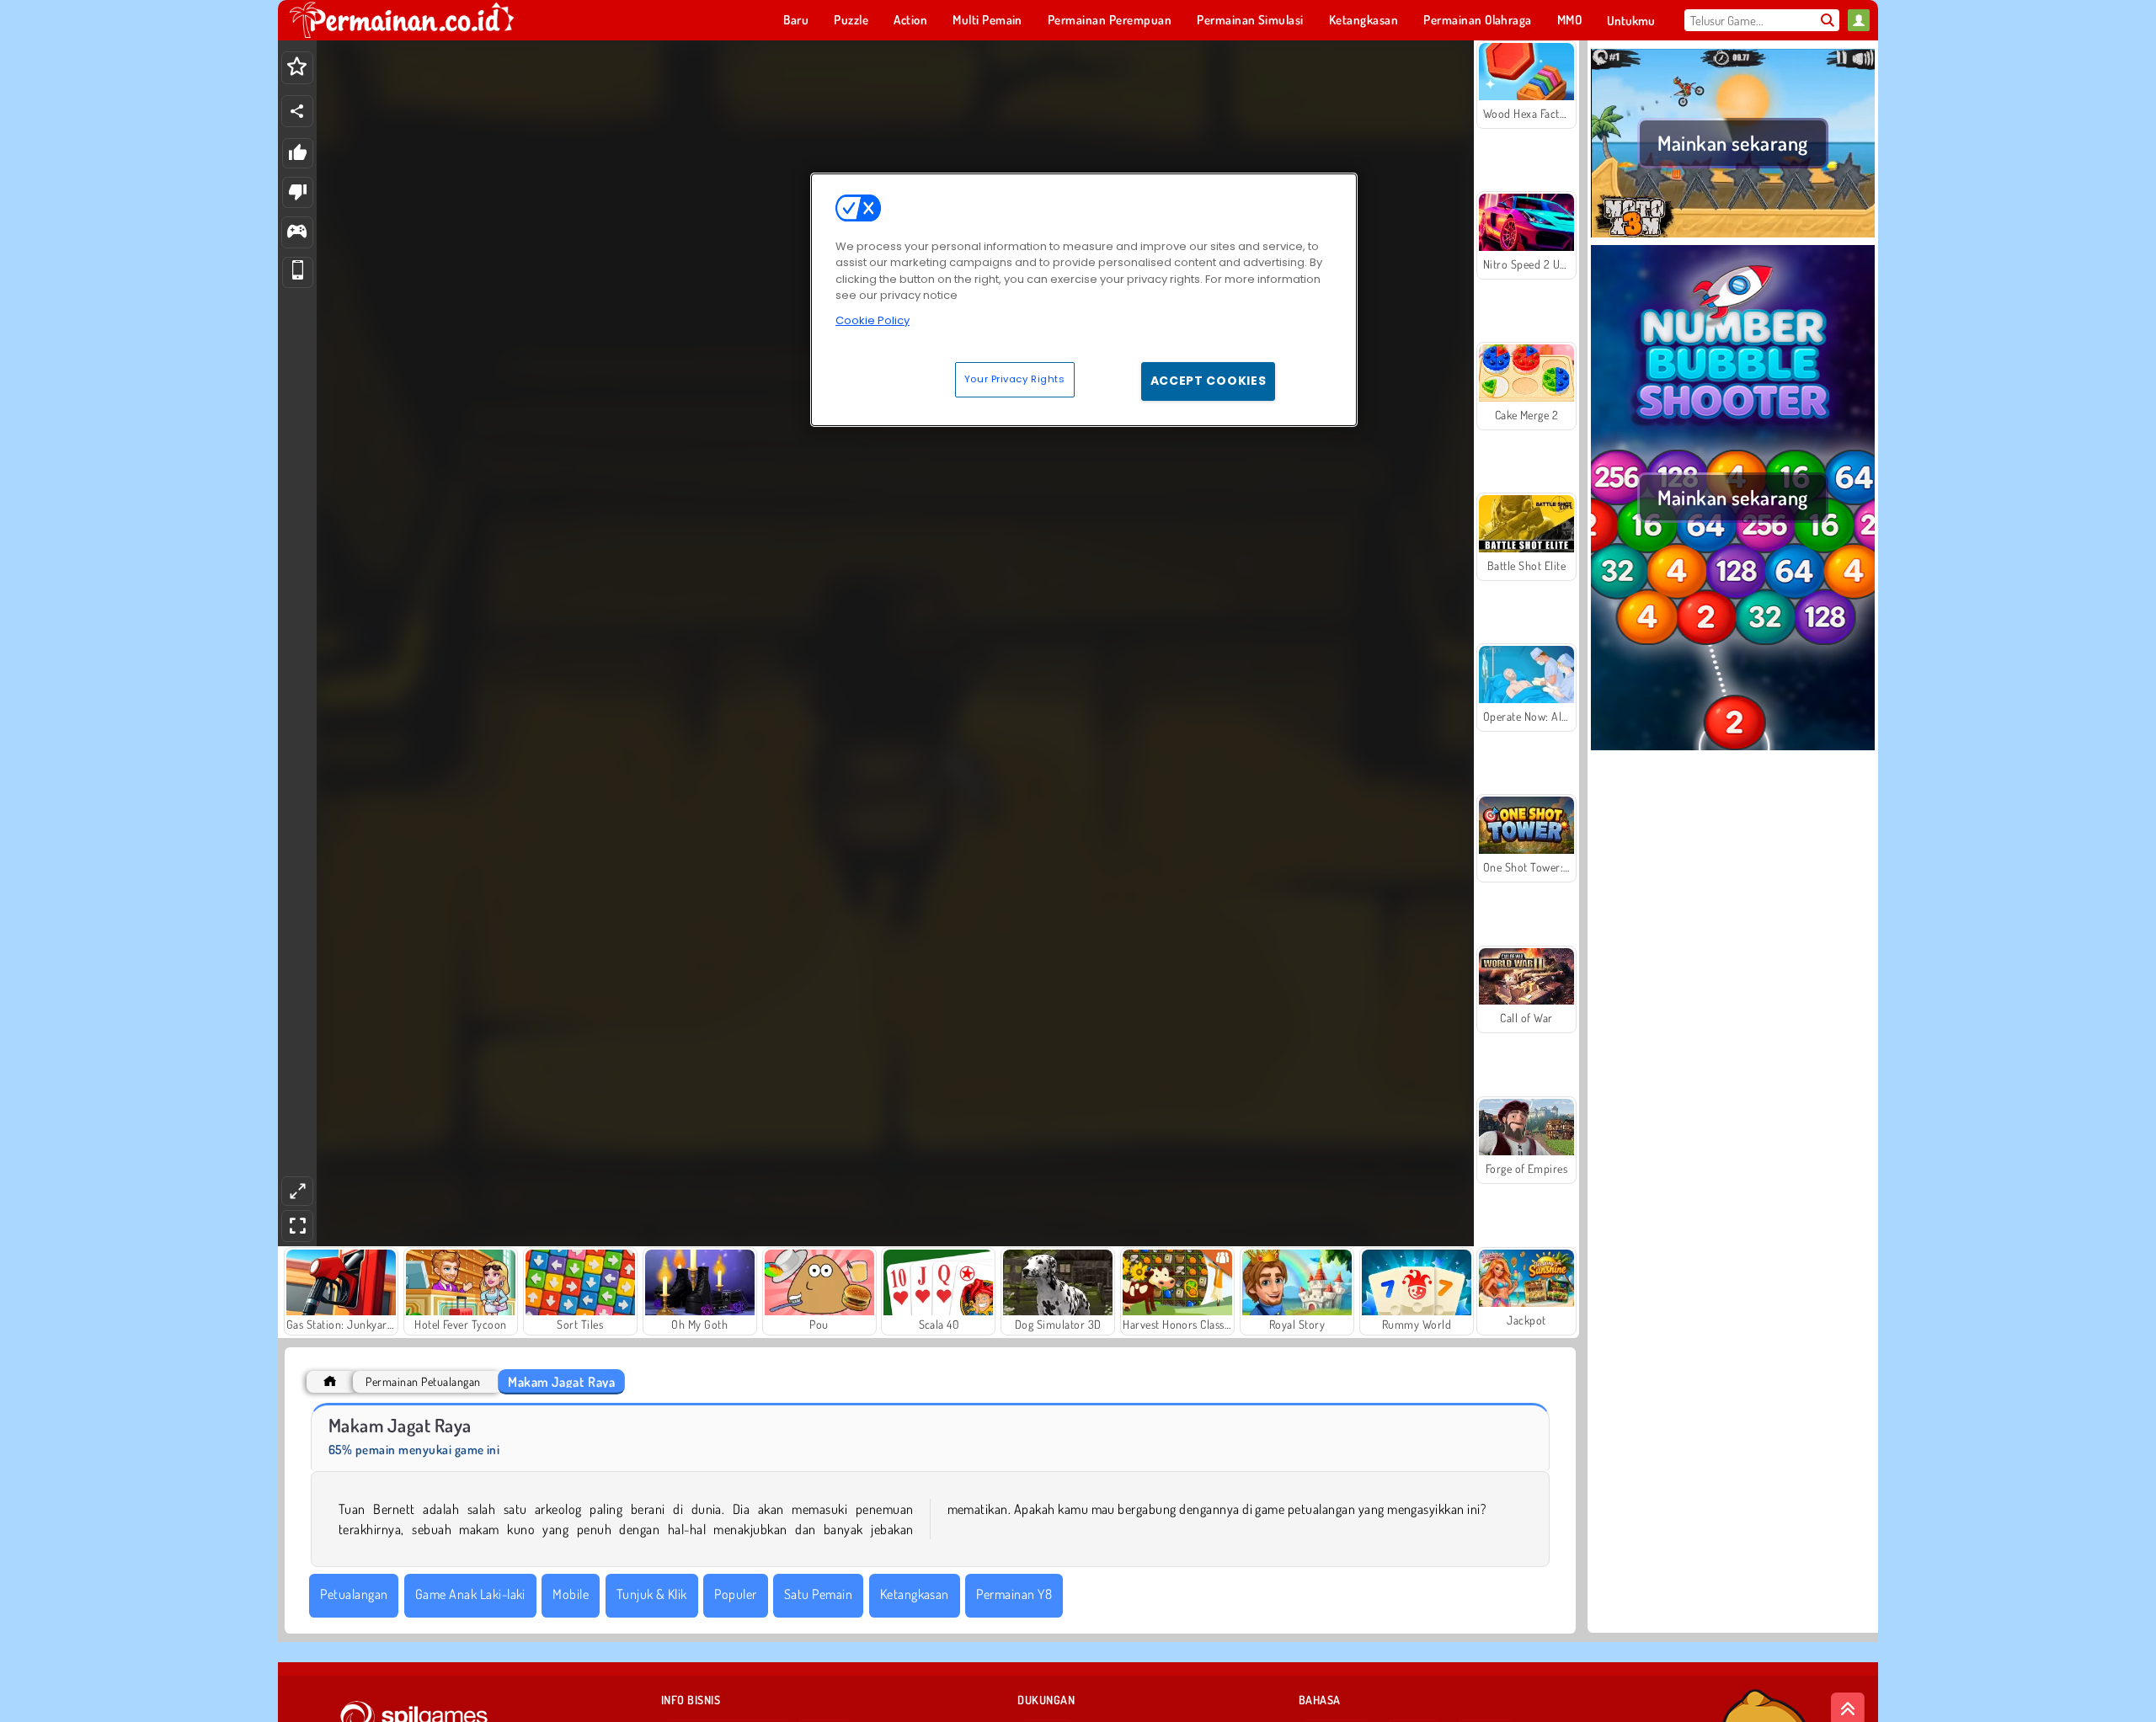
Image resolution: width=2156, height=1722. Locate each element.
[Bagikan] (297, 111)
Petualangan (354, 1594)
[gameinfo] (297, 233)
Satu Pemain (818, 1594)
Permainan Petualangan (423, 1381)
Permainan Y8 (1014, 1594)
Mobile (571, 1594)
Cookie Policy (873, 320)
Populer (735, 1594)
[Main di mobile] (298, 272)
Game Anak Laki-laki (470, 1594)
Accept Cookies (1209, 381)
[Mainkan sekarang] (1733, 235)
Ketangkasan (915, 1594)
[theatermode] (297, 1191)
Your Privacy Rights (1015, 379)
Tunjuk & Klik (652, 1594)
